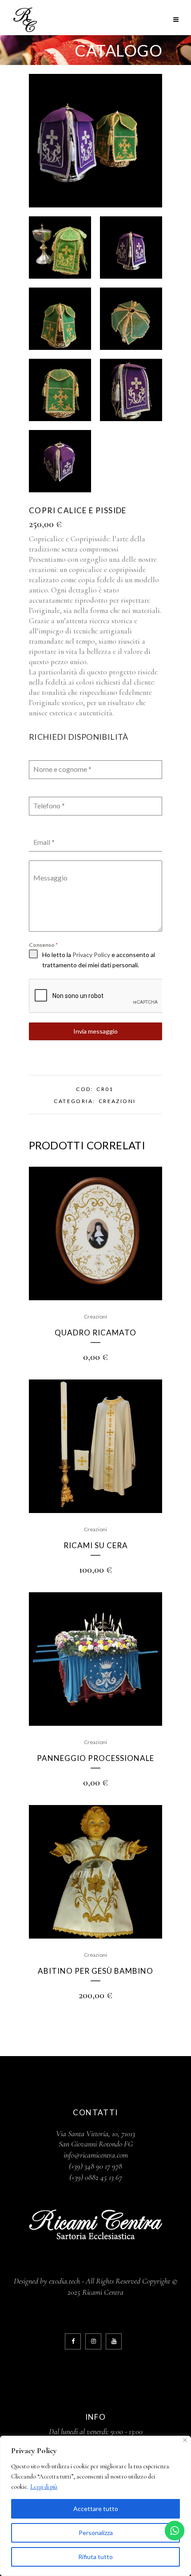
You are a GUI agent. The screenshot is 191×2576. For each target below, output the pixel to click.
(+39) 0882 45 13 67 (96, 2177)
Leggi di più (44, 2487)
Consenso (43, 945)
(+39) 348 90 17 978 (95, 2166)
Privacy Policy (91, 955)
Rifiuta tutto (95, 2557)
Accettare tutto (96, 2509)
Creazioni (117, 1101)
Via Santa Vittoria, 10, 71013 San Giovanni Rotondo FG (95, 2139)
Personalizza (96, 2533)
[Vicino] (185, 2440)
